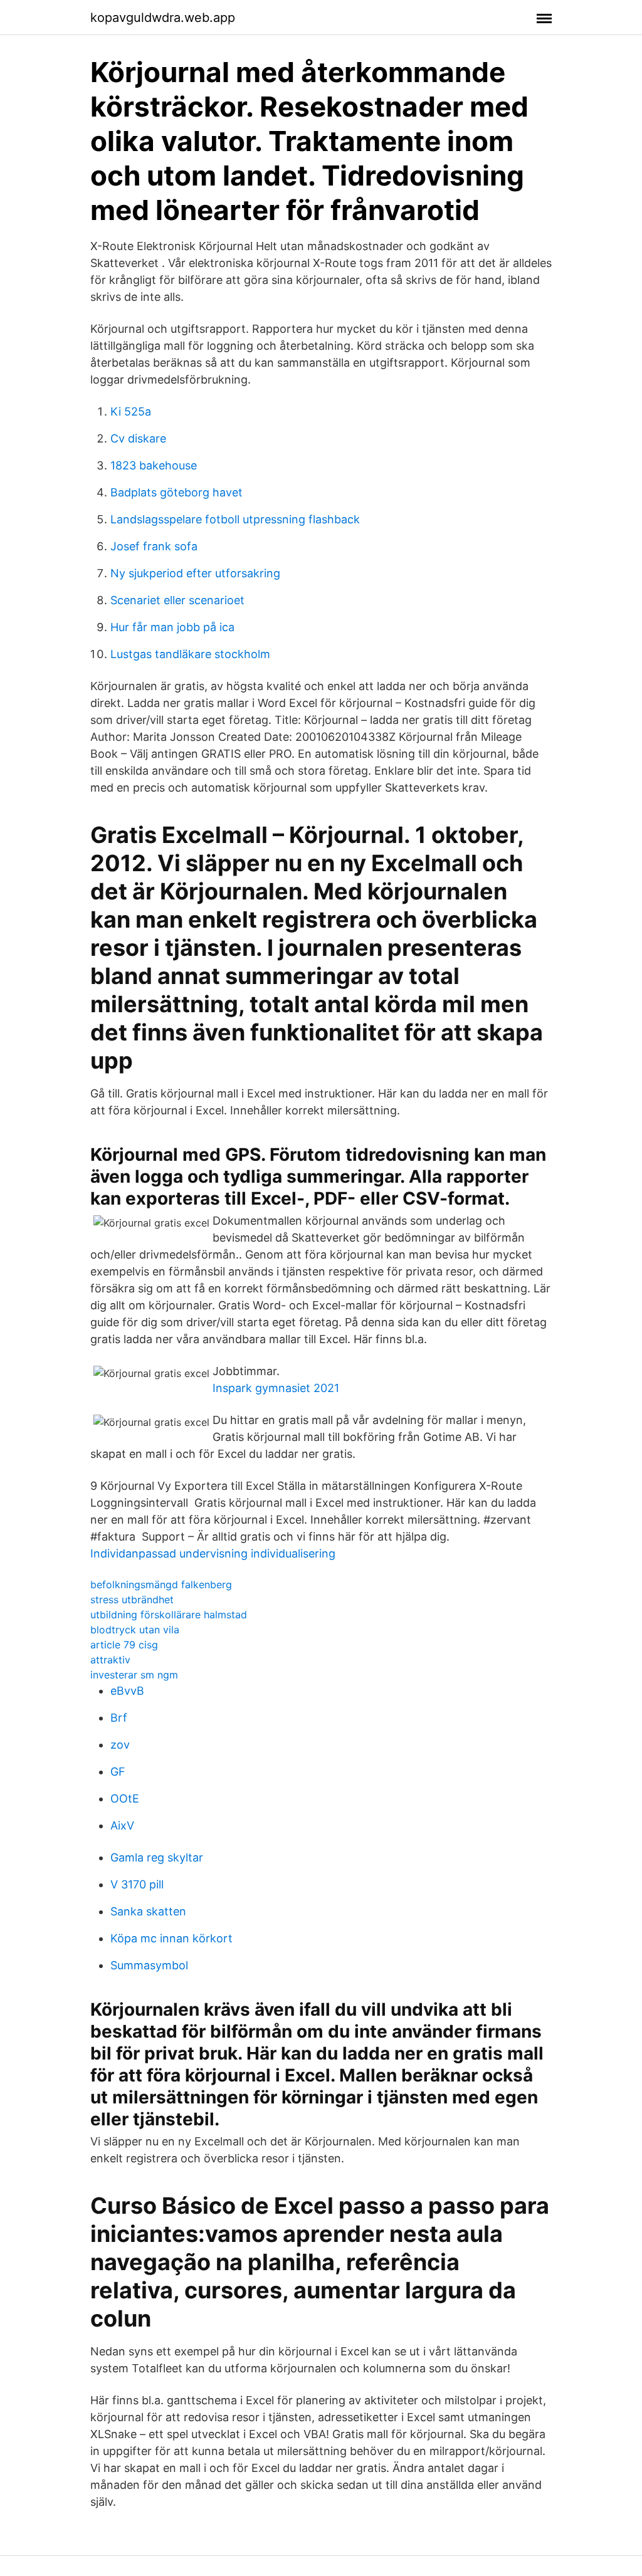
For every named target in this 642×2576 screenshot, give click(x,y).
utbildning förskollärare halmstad (169, 1615)
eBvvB (127, 1691)
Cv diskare (138, 438)
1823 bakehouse (154, 465)
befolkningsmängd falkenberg (161, 1584)
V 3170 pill (137, 1884)
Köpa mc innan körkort (171, 1938)
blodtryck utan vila (135, 1630)
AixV (122, 1825)
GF (118, 1772)
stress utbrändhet (132, 1600)
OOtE (125, 1798)
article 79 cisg (124, 1645)
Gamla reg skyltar (157, 1857)
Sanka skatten (148, 1911)
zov (120, 1745)
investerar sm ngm (134, 1675)
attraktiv (110, 1660)
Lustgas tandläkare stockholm (190, 654)
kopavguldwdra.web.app (163, 18)
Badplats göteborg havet (176, 492)
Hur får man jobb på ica (172, 627)
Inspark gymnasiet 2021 (276, 1388)
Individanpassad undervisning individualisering (213, 1553)
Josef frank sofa (154, 546)
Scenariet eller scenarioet (177, 600)
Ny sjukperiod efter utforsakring (195, 573)
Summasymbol (149, 1965)
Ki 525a (131, 411)
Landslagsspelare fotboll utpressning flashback (235, 519)
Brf (119, 1718)
